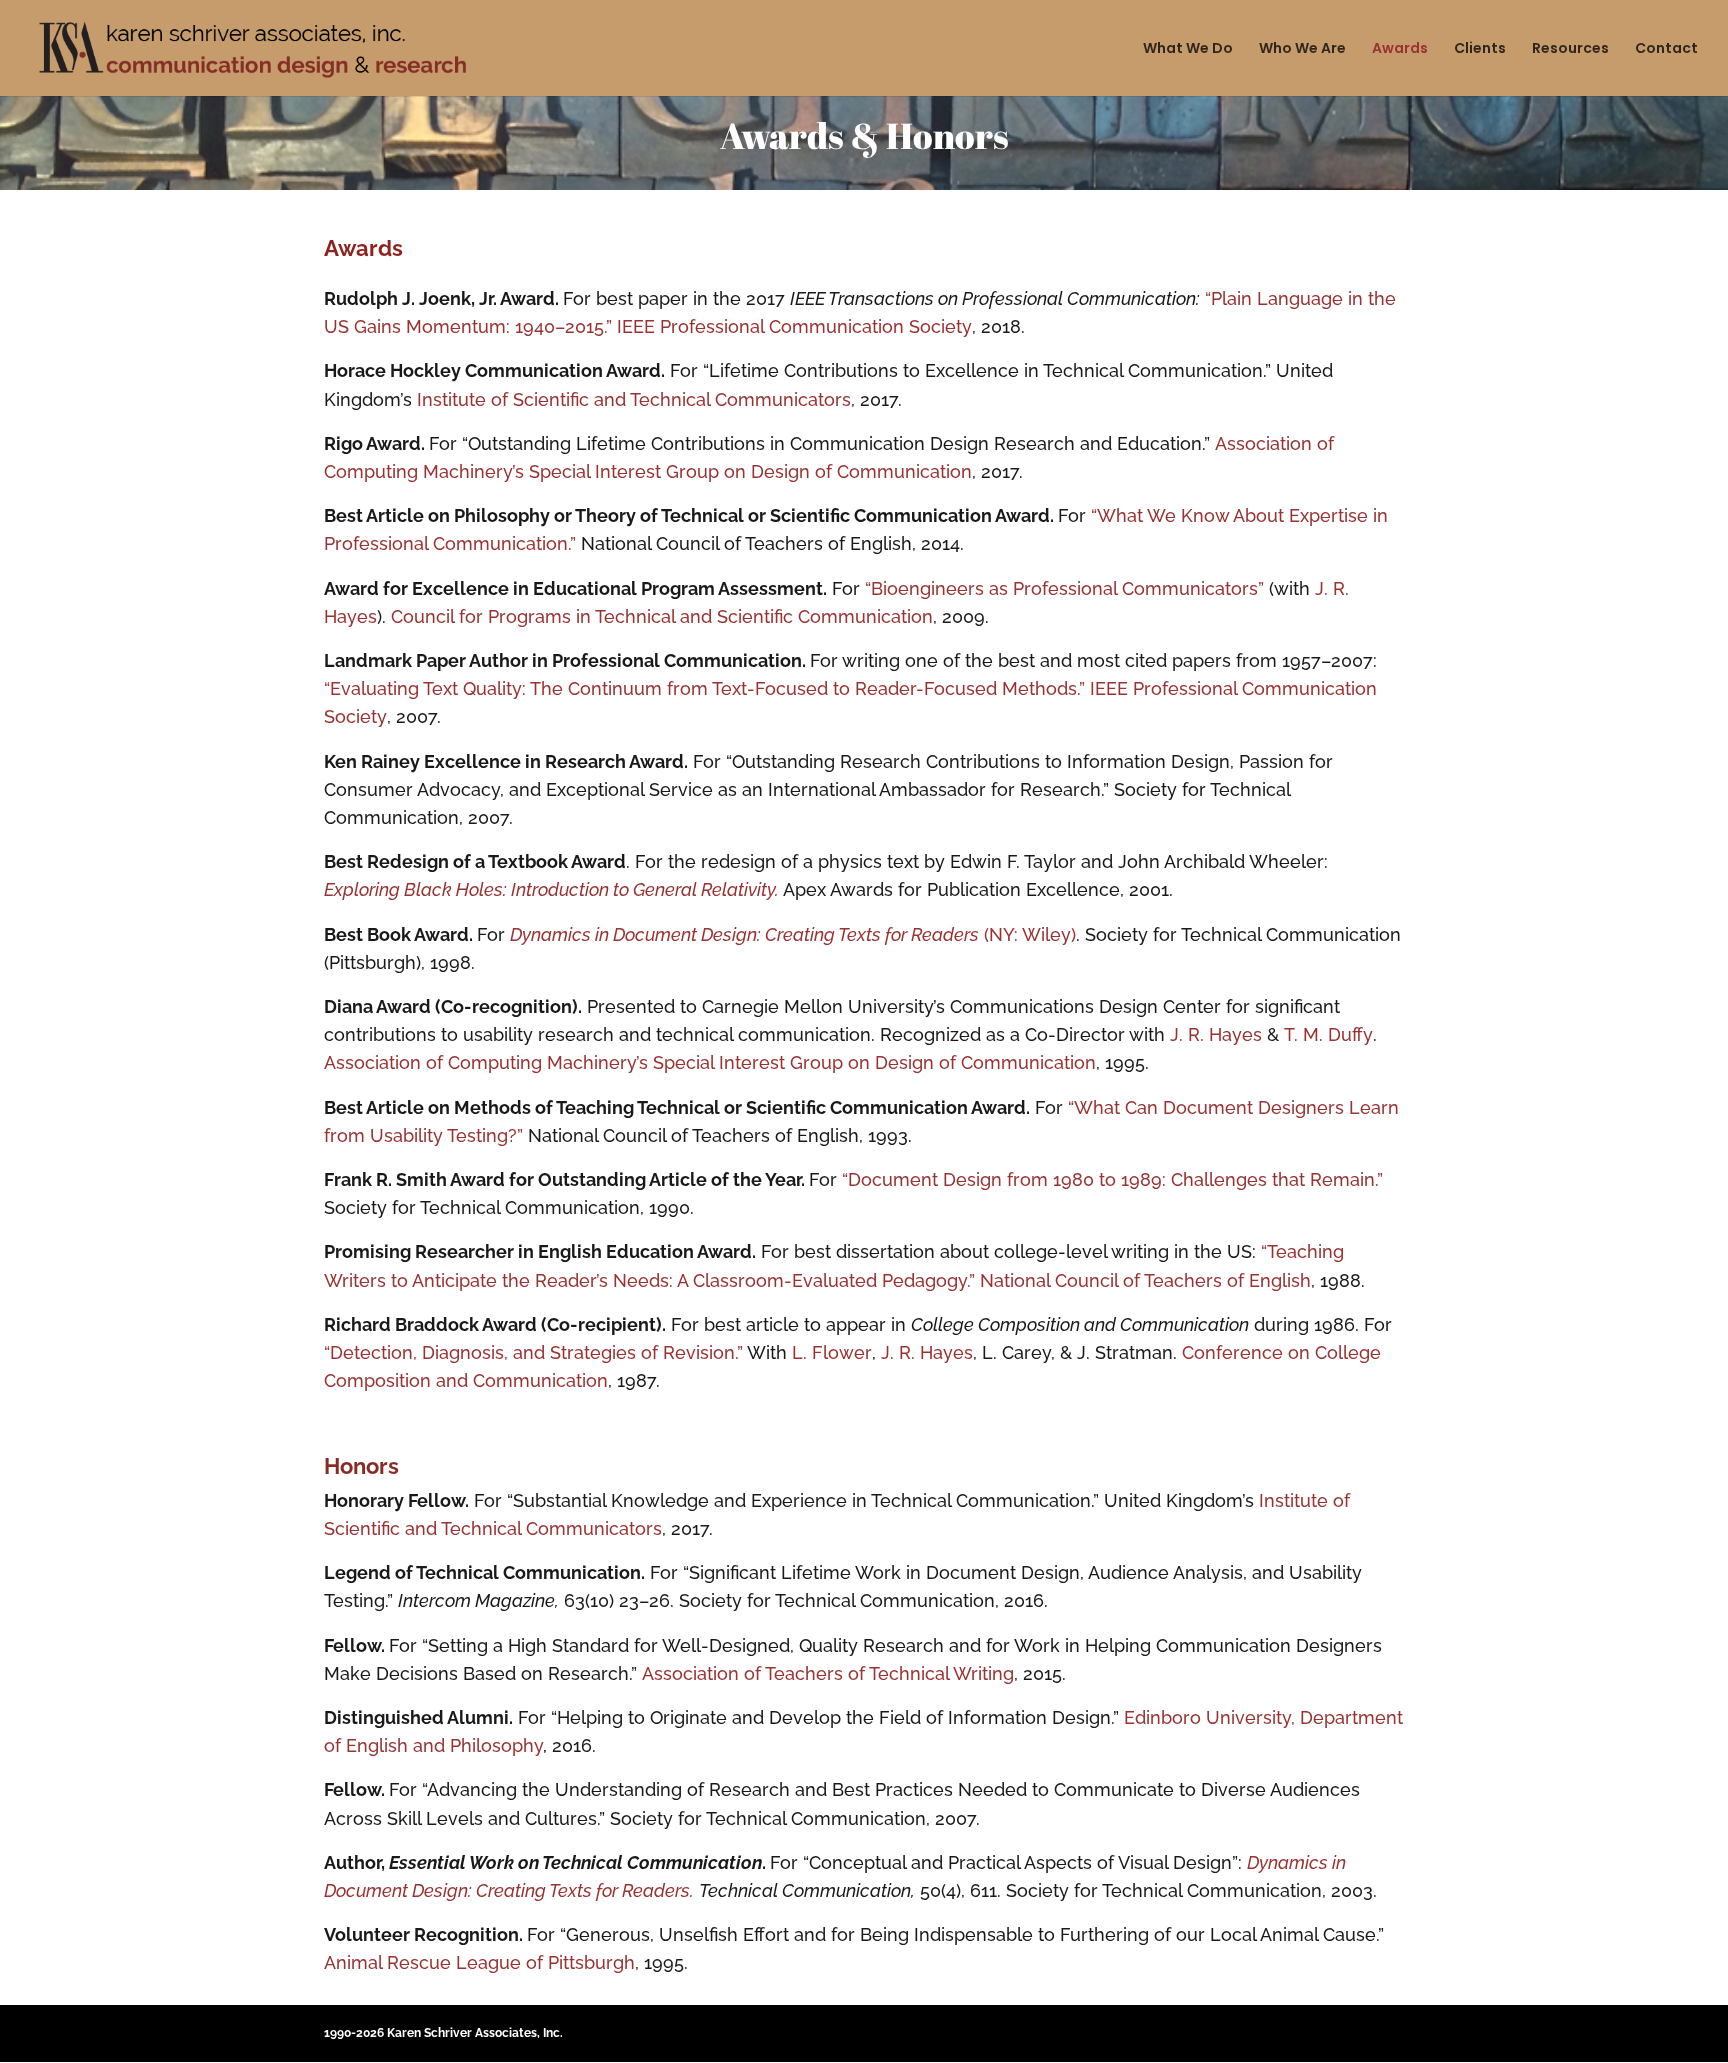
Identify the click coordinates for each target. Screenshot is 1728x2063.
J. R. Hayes (1216, 1034)
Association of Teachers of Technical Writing (828, 1673)
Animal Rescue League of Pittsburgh (479, 1962)
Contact (1666, 49)
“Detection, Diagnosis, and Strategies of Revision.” (533, 1352)
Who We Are (1302, 49)
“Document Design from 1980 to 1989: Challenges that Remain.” (1112, 1179)
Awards (1400, 49)
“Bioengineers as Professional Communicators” (1064, 588)
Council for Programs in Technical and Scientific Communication (662, 616)
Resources (1570, 49)
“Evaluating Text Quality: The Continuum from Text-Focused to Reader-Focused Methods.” (704, 688)
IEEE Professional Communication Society (794, 326)
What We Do (1188, 49)
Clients (1480, 49)
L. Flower (832, 1352)
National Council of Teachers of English (1145, 1280)
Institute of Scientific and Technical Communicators (634, 399)
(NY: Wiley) (793, 934)
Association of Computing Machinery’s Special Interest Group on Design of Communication (710, 1062)
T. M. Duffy (1328, 1034)
